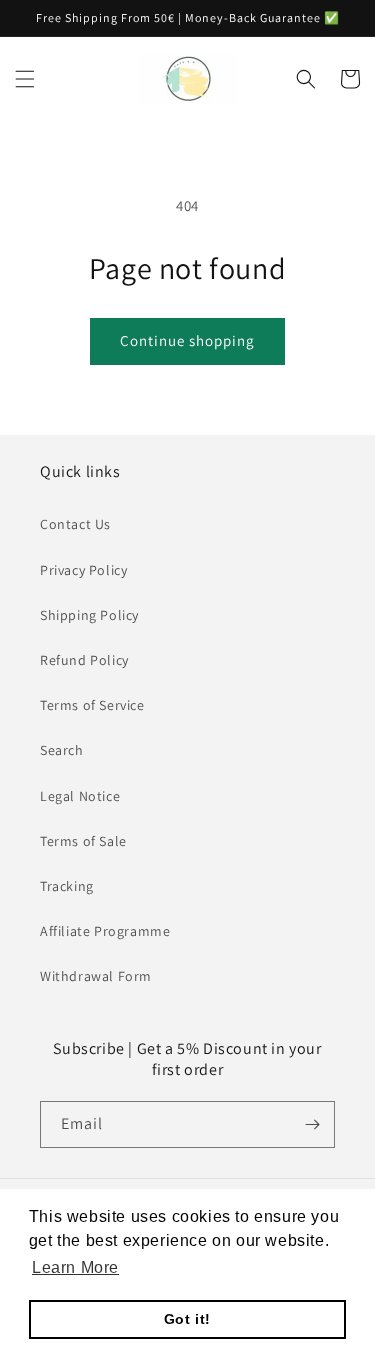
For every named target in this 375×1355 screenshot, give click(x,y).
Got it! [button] (187, 1319)
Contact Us (75, 524)
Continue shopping (187, 340)
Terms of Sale (83, 841)
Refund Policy (84, 660)
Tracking (67, 886)
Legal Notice (80, 796)
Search (62, 750)
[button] (25, 79)
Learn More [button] (75, 1267)
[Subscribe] (312, 1124)
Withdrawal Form (96, 976)
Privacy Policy (83, 570)
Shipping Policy (89, 615)
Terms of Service (92, 705)
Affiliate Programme (105, 931)
